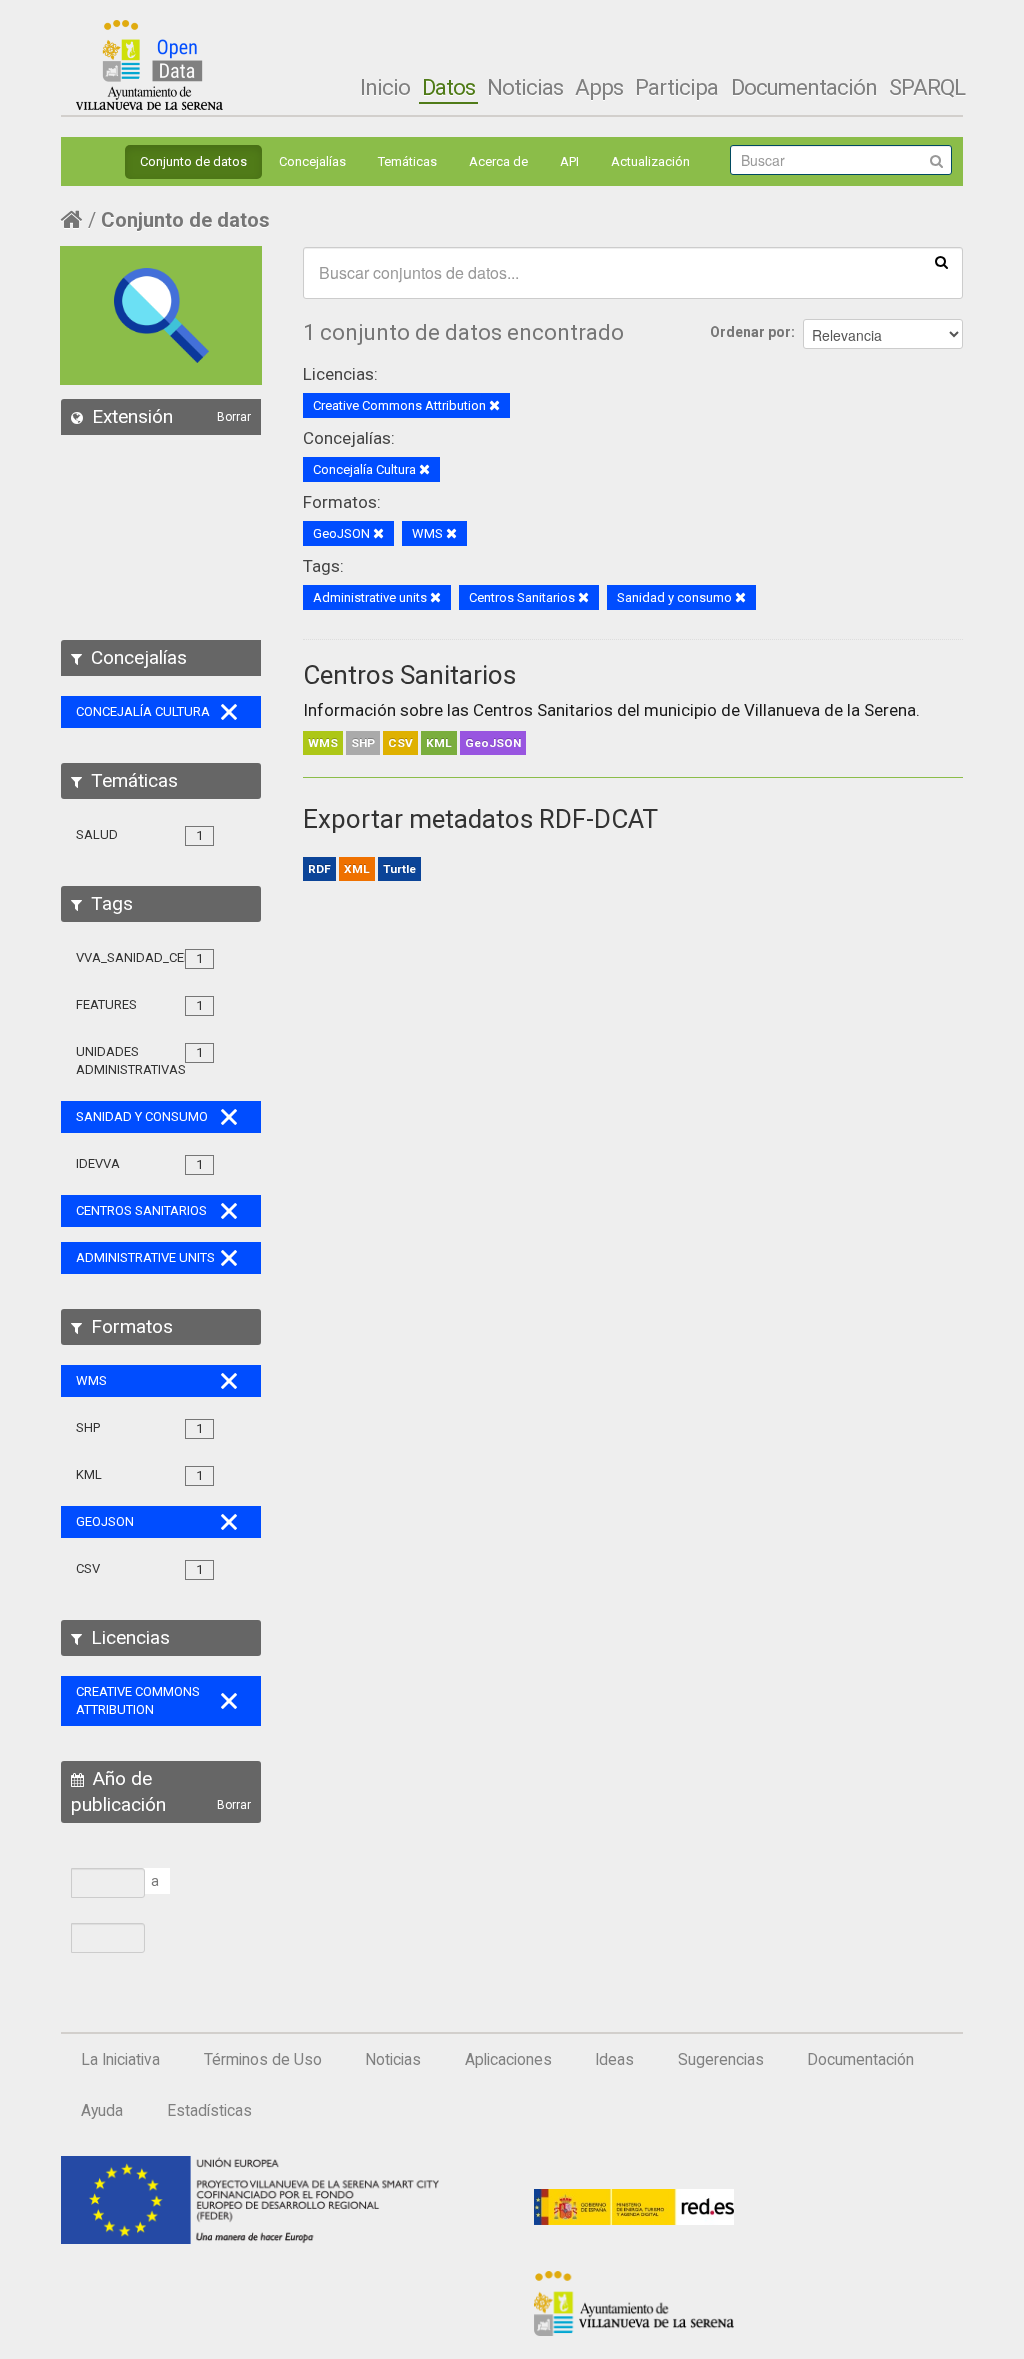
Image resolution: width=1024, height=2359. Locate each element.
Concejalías (312, 161)
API (569, 161)
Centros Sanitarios (409, 675)
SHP (363, 743)
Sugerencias (721, 2060)
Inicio (385, 87)
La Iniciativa (120, 2060)
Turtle (399, 869)
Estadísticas (209, 2111)
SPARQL (927, 87)
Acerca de (498, 161)
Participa (676, 87)
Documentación (804, 87)
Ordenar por (750, 332)
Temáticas (407, 161)
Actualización (650, 161)
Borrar (234, 417)
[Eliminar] (494, 406)
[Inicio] (149, 65)
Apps (599, 87)
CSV (400, 743)
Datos (448, 87)
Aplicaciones (508, 2060)
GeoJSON (493, 743)
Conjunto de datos (193, 161)
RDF (319, 869)
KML (439, 743)
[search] (941, 261)
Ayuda (102, 2111)
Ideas (614, 2060)
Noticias (525, 87)
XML (357, 869)
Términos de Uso (263, 2060)
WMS (323, 743)
